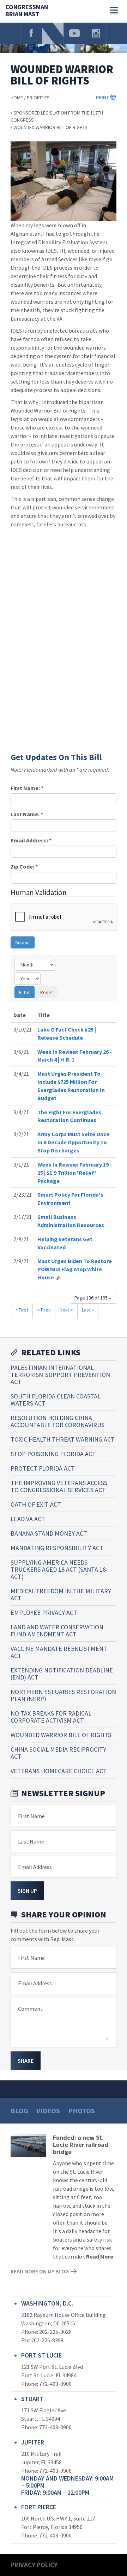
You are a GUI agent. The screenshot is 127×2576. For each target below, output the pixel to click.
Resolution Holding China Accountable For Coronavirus (58, 1421)
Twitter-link (53, 33)
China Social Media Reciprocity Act (58, 1753)
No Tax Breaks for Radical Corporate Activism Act (51, 1717)
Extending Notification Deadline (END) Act (62, 1674)
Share (26, 2061)
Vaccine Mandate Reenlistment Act (59, 1652)
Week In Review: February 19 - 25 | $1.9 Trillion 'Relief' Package (75, 1173)
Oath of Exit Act (36, 1504)
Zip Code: (24, 866)
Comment (30, 2009)
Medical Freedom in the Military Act (61, 1594)
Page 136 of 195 (92, 1298)
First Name (31, 1816)
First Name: (27, 788)
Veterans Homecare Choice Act (59, 1771)
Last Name (31, 1841)
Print (103, 97)
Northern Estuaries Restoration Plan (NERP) (63, 1695)
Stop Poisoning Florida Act (53, 1454)
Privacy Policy (34, 2565)
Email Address (35, 1867)
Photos (81, 2111)
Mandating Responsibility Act (57, 1548)
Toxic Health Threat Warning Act (63, 1439)
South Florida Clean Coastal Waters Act (56, 1400)
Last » (88, 1310)
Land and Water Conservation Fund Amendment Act (57, 1631)
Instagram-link (96, 33)
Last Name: (27, 814)
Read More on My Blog (40, 2271)
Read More (100, 2256)
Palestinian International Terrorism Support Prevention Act (60, 1375)
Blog (19, 2111)
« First (22, 1310)
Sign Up (27, 1891)
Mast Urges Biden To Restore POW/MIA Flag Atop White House (75, 1269)
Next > (66, 1310)
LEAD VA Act (28, 1519)
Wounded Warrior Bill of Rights (50, 127)
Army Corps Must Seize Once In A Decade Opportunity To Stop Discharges (73, 1142)
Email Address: (31, 840)
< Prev (44, 1310)
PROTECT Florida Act (43, 1468)
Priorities (38, 98)
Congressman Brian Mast (27, 11)
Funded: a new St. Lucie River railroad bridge (81, 2145)
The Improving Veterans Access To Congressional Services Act (59, 1486)
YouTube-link (74, 33)
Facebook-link (31, 33)
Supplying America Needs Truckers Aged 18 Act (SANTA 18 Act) (58, 1569)
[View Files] (58, 1277)
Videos (48, 2111)
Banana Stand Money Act (49, 1533)
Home (17, 98)
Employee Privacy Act (44, 1613)
